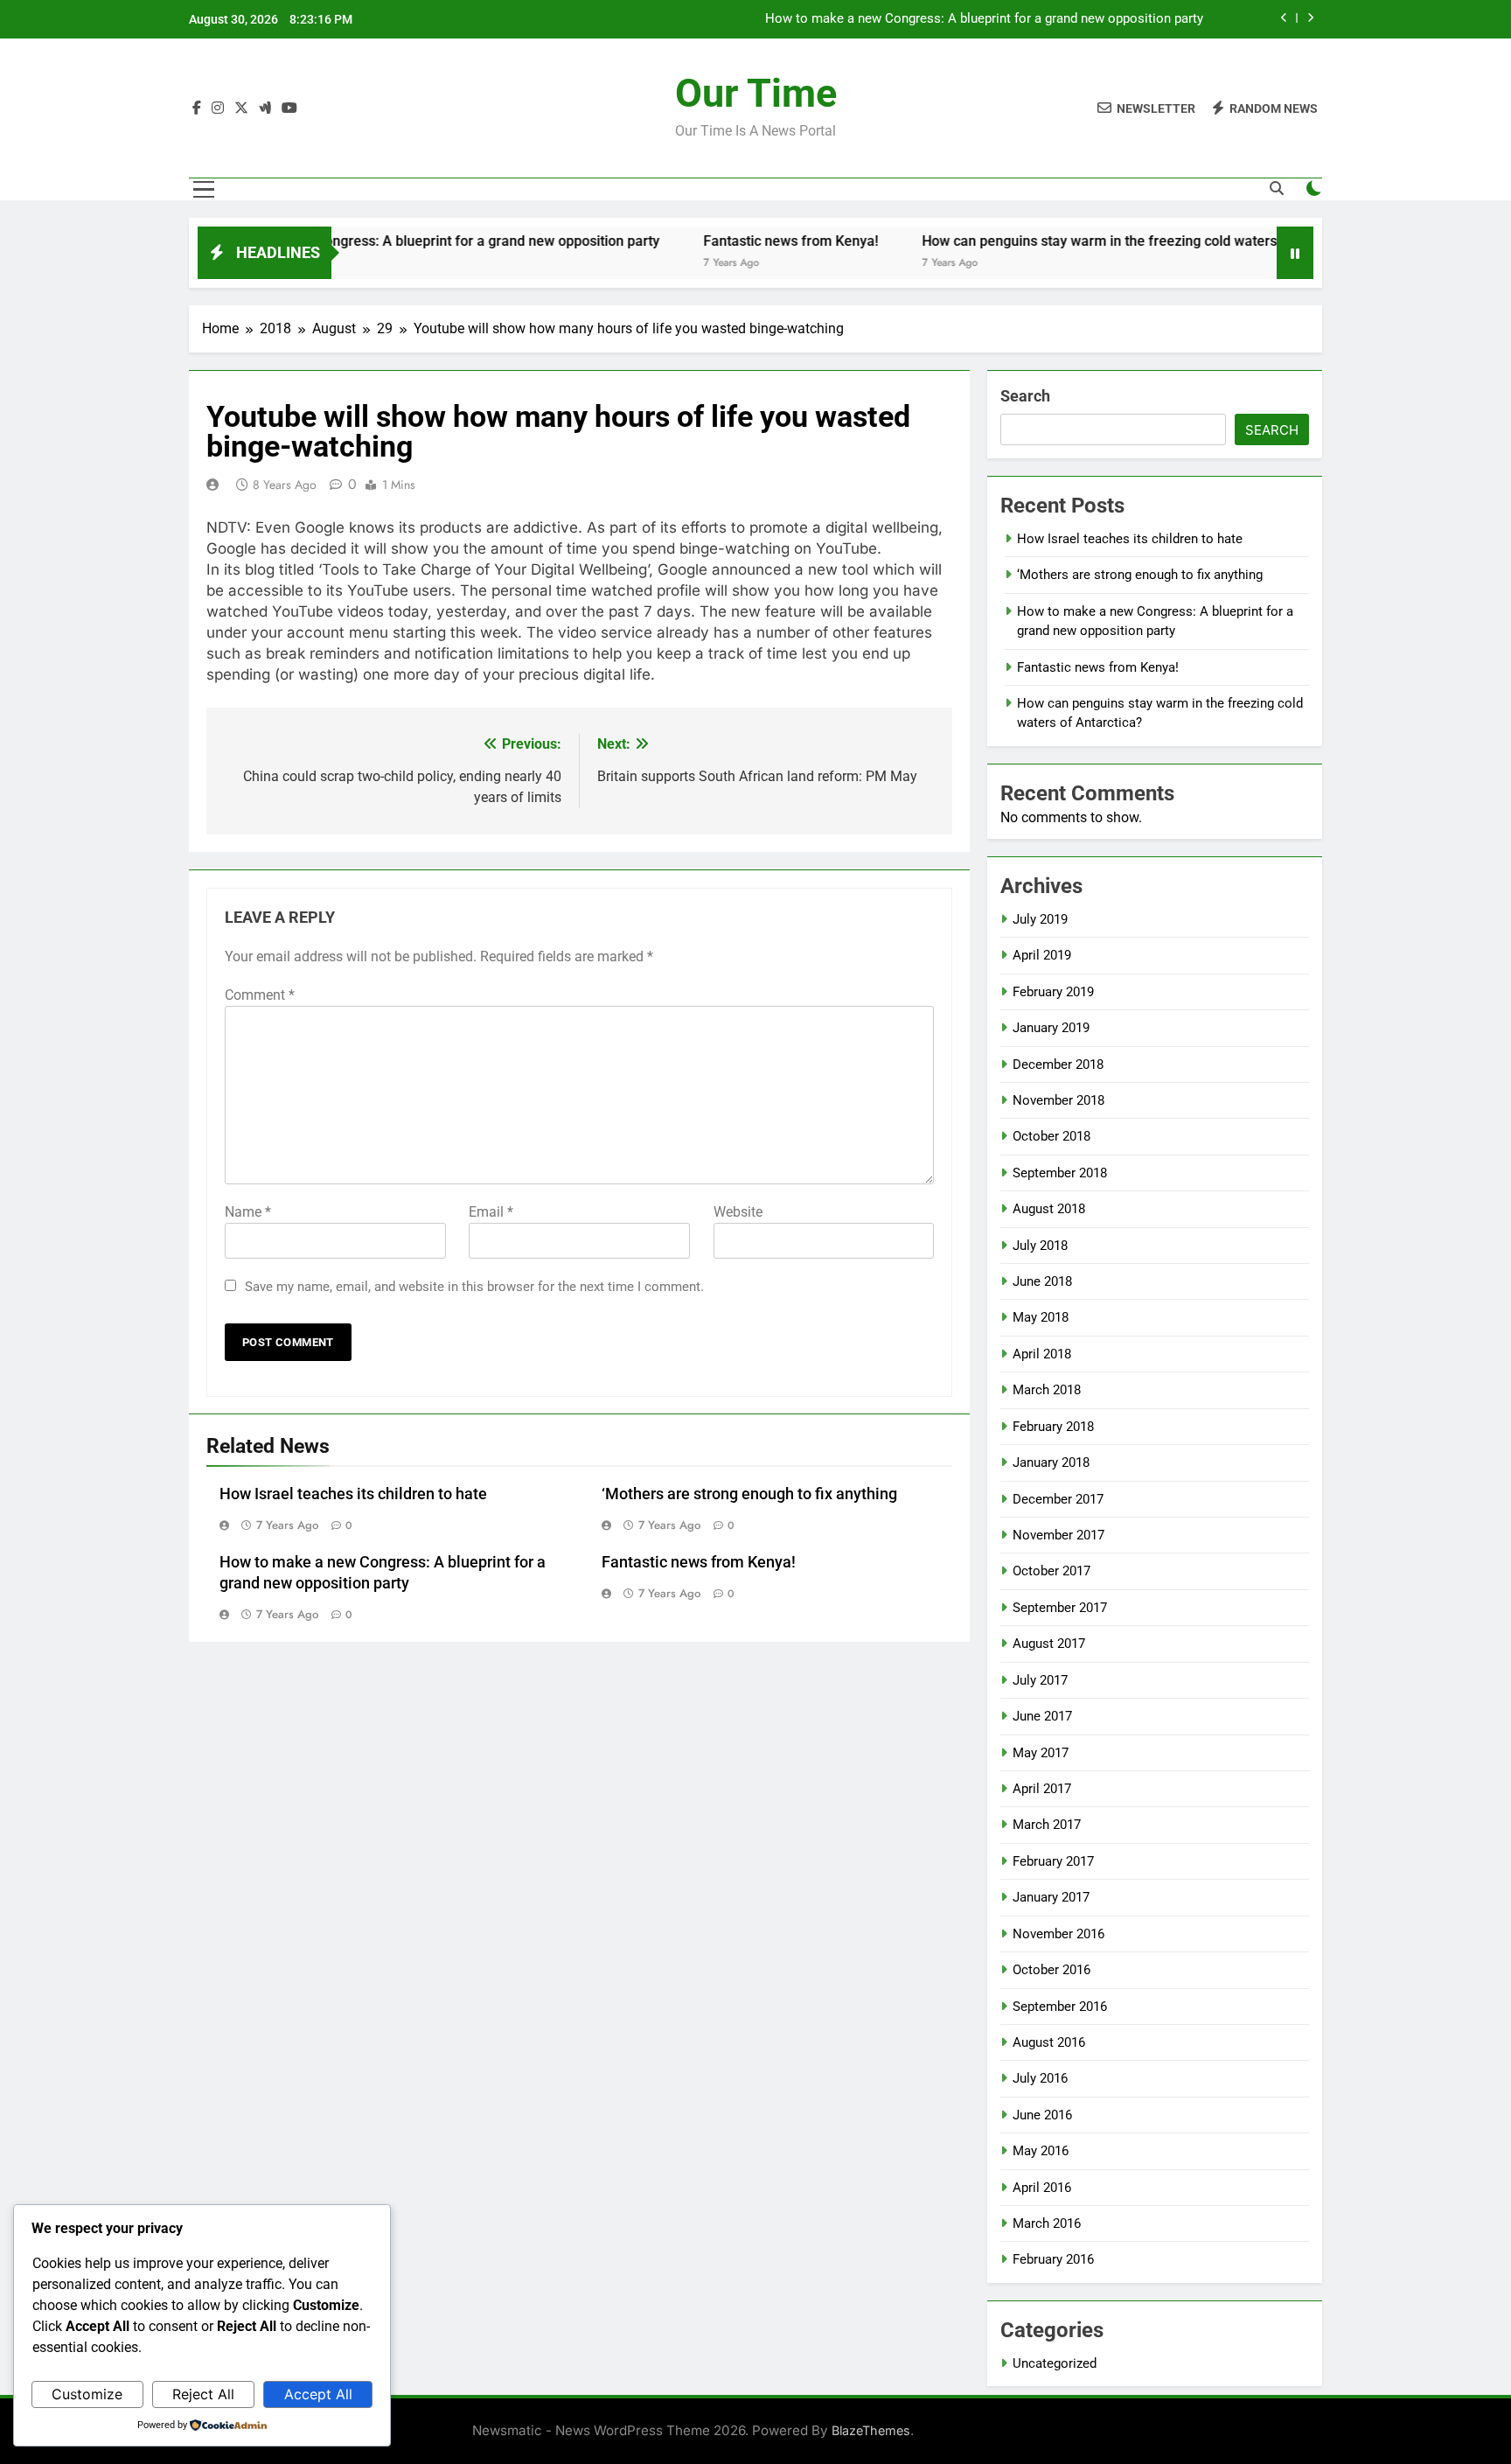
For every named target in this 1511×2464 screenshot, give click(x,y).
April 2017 (1042, 1789)
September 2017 (1060, 1608)
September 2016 (1060, 2007)
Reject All (203, 2394)
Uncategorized (1055, 2363)
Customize (87, 2394)
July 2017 (1040, 1680)
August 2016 (1049, 2042)
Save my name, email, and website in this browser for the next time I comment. (474, 1287)
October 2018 (1051, 1136)
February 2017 (1053, 1861)
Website (738, 1212)
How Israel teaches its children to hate (353, 1494)
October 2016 (1051, 1970)
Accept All (318, 2394)
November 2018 (1058, 1100)
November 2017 (1058, 1535)
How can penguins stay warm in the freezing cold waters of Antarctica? (1082, 241)
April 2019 (1042, 955)
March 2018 (1047, 1390)
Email (491, 1212)
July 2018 (1040, 1246)
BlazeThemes (871, 2430)
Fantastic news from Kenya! (728, 241)
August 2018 (1049, 1209)
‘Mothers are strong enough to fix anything (749, 1494)
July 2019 (1040, 919)
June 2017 (1042, 1716)
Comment (260, 995)
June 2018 (1042, 1281)
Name (248, 1212)
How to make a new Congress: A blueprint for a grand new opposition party (984, 8)
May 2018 (1041, 1317)
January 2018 (1051, 1462)
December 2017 (1058, 1499)
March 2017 (1047, 1825)
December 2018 (1058, 1064)
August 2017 (1049, 1644)
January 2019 (1051, 1028)
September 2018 (1060, 1173)
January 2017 (1051, 1897)
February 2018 (1053, 1427)
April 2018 (1042, 1354)
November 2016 (1058, 1934)
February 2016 (1053, 2259)
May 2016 (1041, 2151)
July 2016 (1040, 2078)
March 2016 (1047, 2223)
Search (1025, 396)
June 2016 (1042, 2115)
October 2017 (1051, 1571)
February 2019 (1053, 992)
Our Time (756, 93)
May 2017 (1041, 1753)
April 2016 (1042, 2188)
